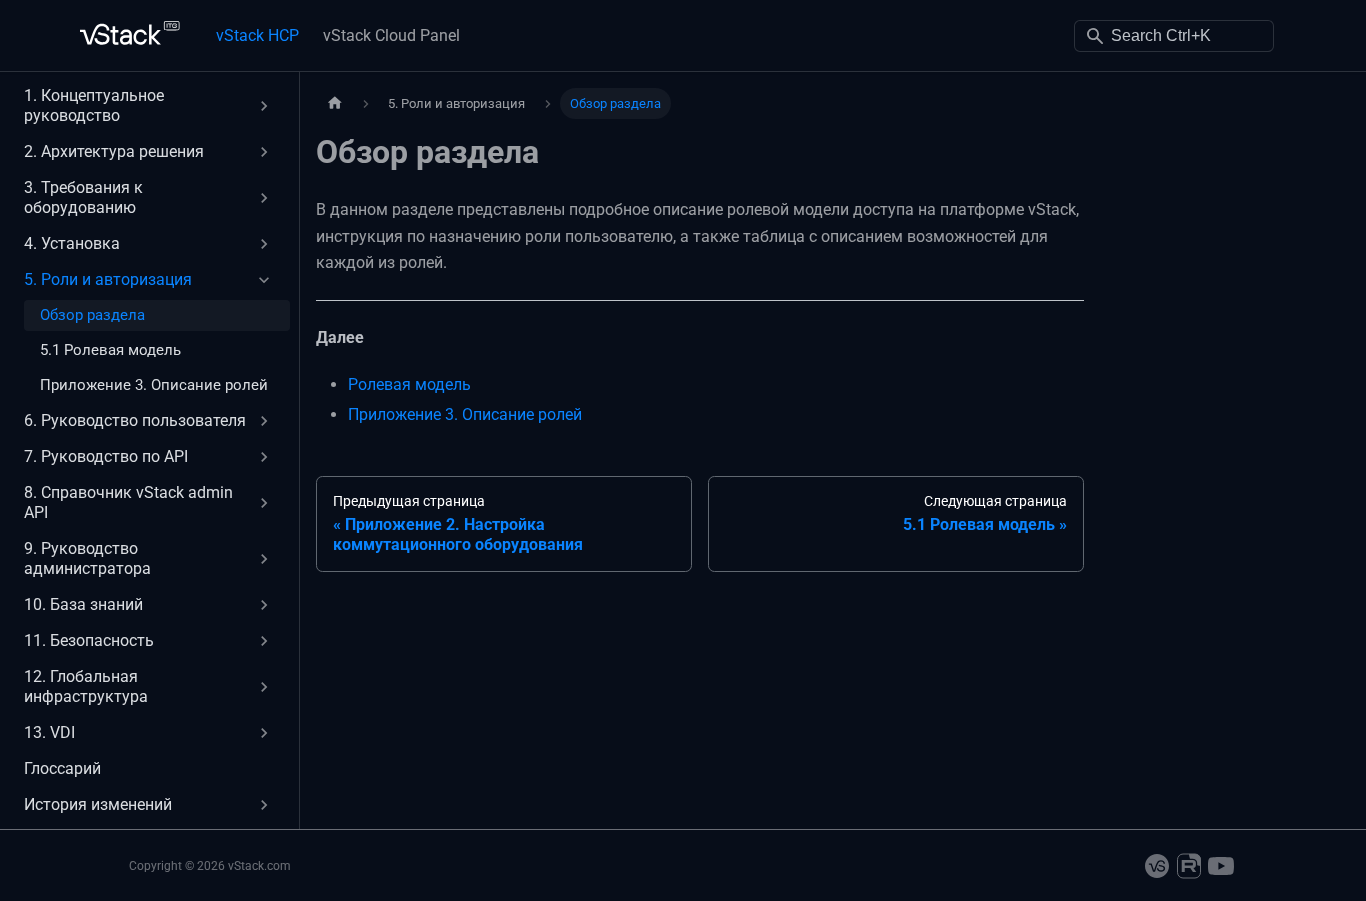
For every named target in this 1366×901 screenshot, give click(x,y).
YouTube (1221, 866)
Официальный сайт (1157, 866)
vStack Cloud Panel (391, 35)
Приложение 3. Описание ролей (465, 414)
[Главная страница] (335, 103)
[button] (149, 106)
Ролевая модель (409, 384)
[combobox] (1174, 36)
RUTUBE (1189, 866)
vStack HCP (257, 35)
